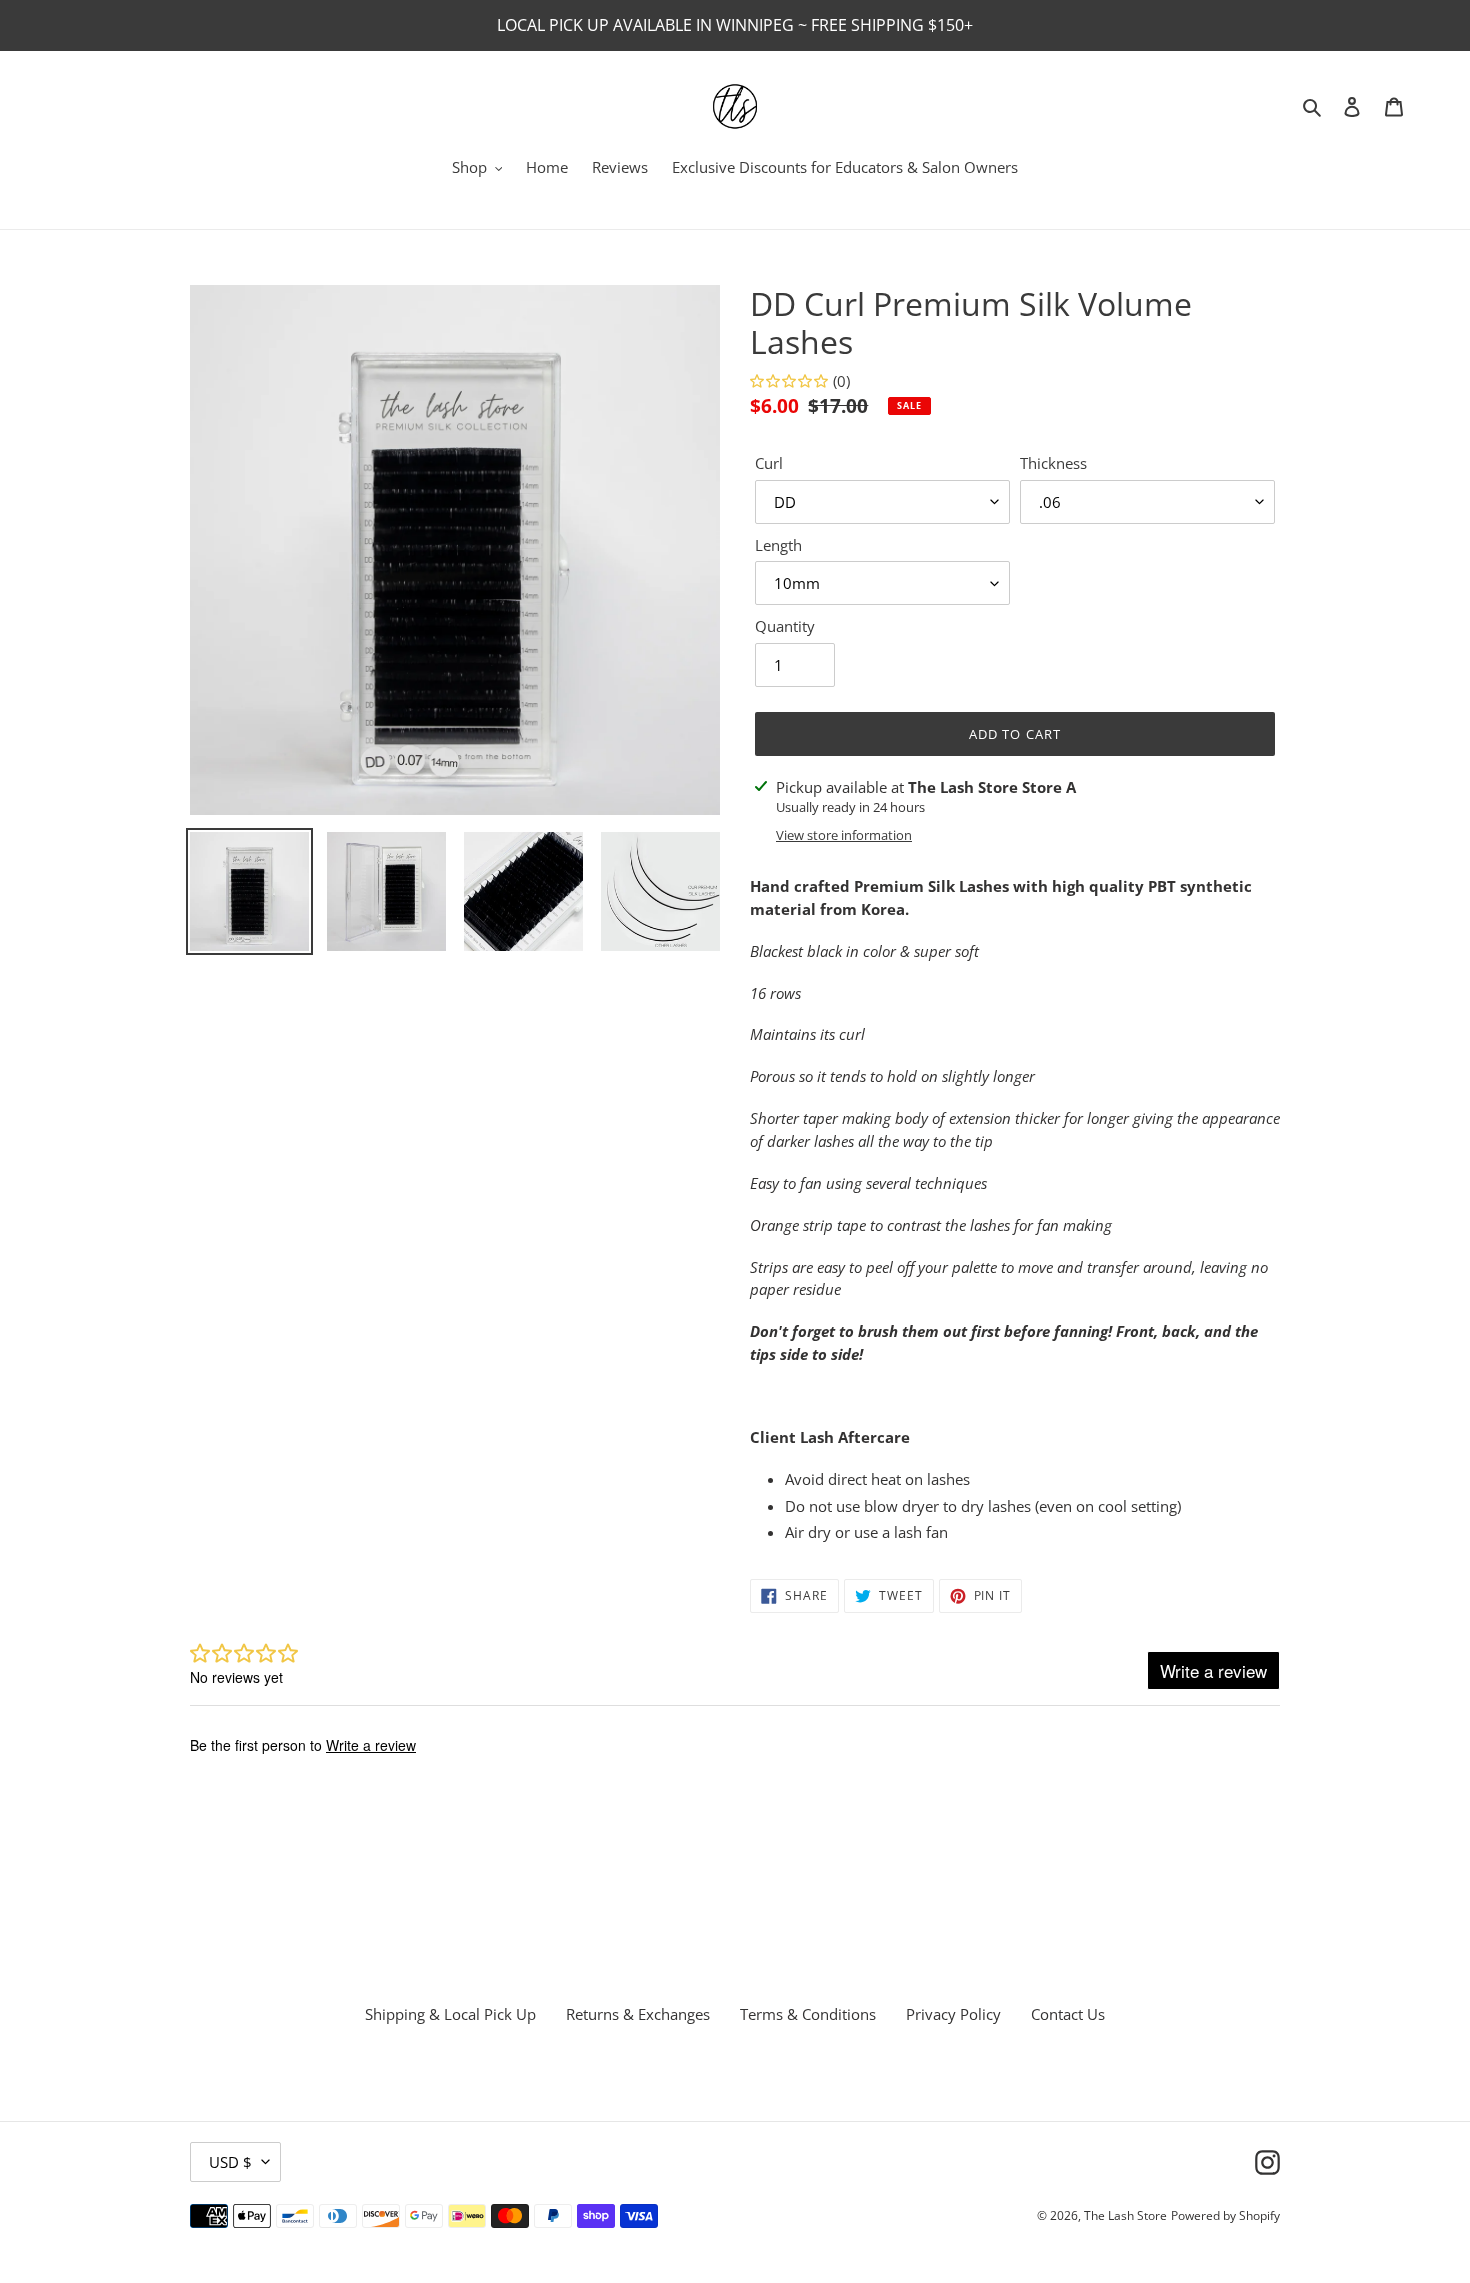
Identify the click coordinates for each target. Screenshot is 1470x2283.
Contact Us (1068, 2014)
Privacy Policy (953, 2014)
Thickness (1053, 463)
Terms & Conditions (808, 2014)
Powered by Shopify (1225, 2215)
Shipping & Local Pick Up (450, 2014)
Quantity (785, 626)
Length (778, 545)
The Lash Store (1125, 2215)
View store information (844, 835)
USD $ (230, 2162)
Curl (769, 463)
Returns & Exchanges (638, 2014)
